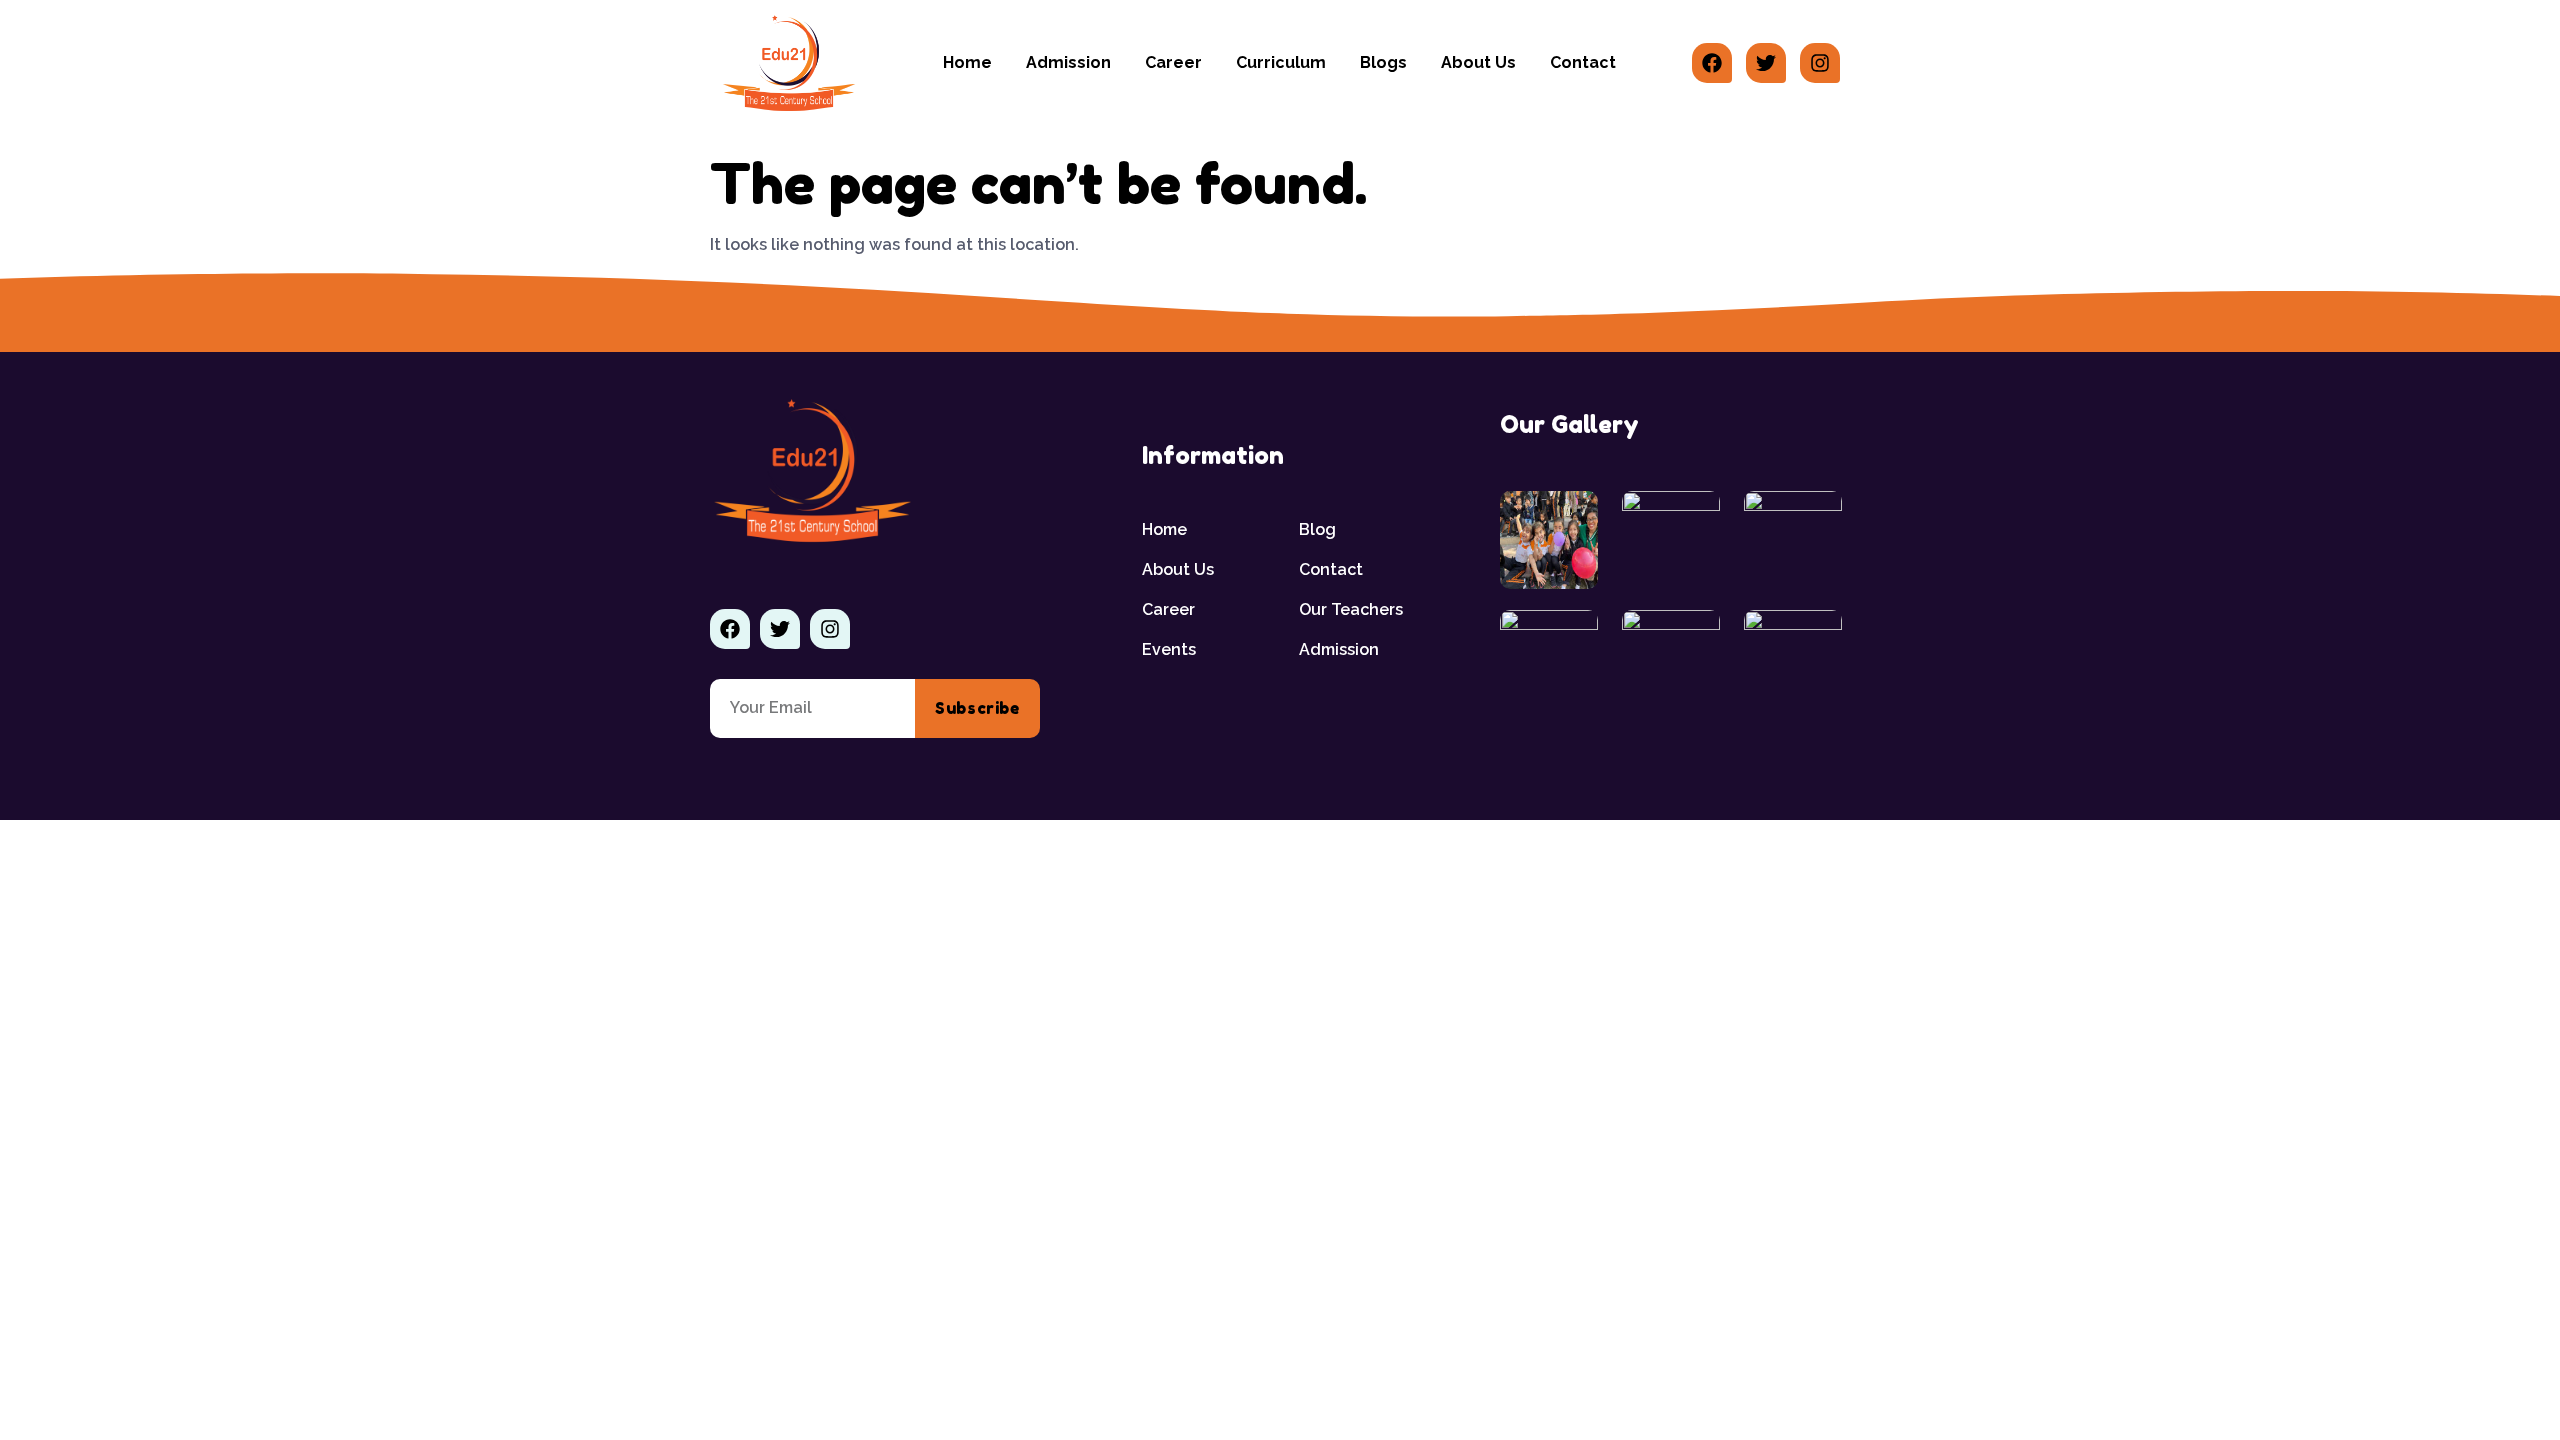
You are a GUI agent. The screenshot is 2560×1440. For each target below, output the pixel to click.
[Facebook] (1712, 63)
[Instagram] (1820, 63)
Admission (1068, 62)
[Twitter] (1766, 63)
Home (967, 62)
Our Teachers (1351, 609)
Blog (1317, 529)
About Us (1478, 62)
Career (1173, 62)
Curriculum (1281, 62)
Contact (1583, 62)
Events (1169, 649)
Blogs (1383, 62)
